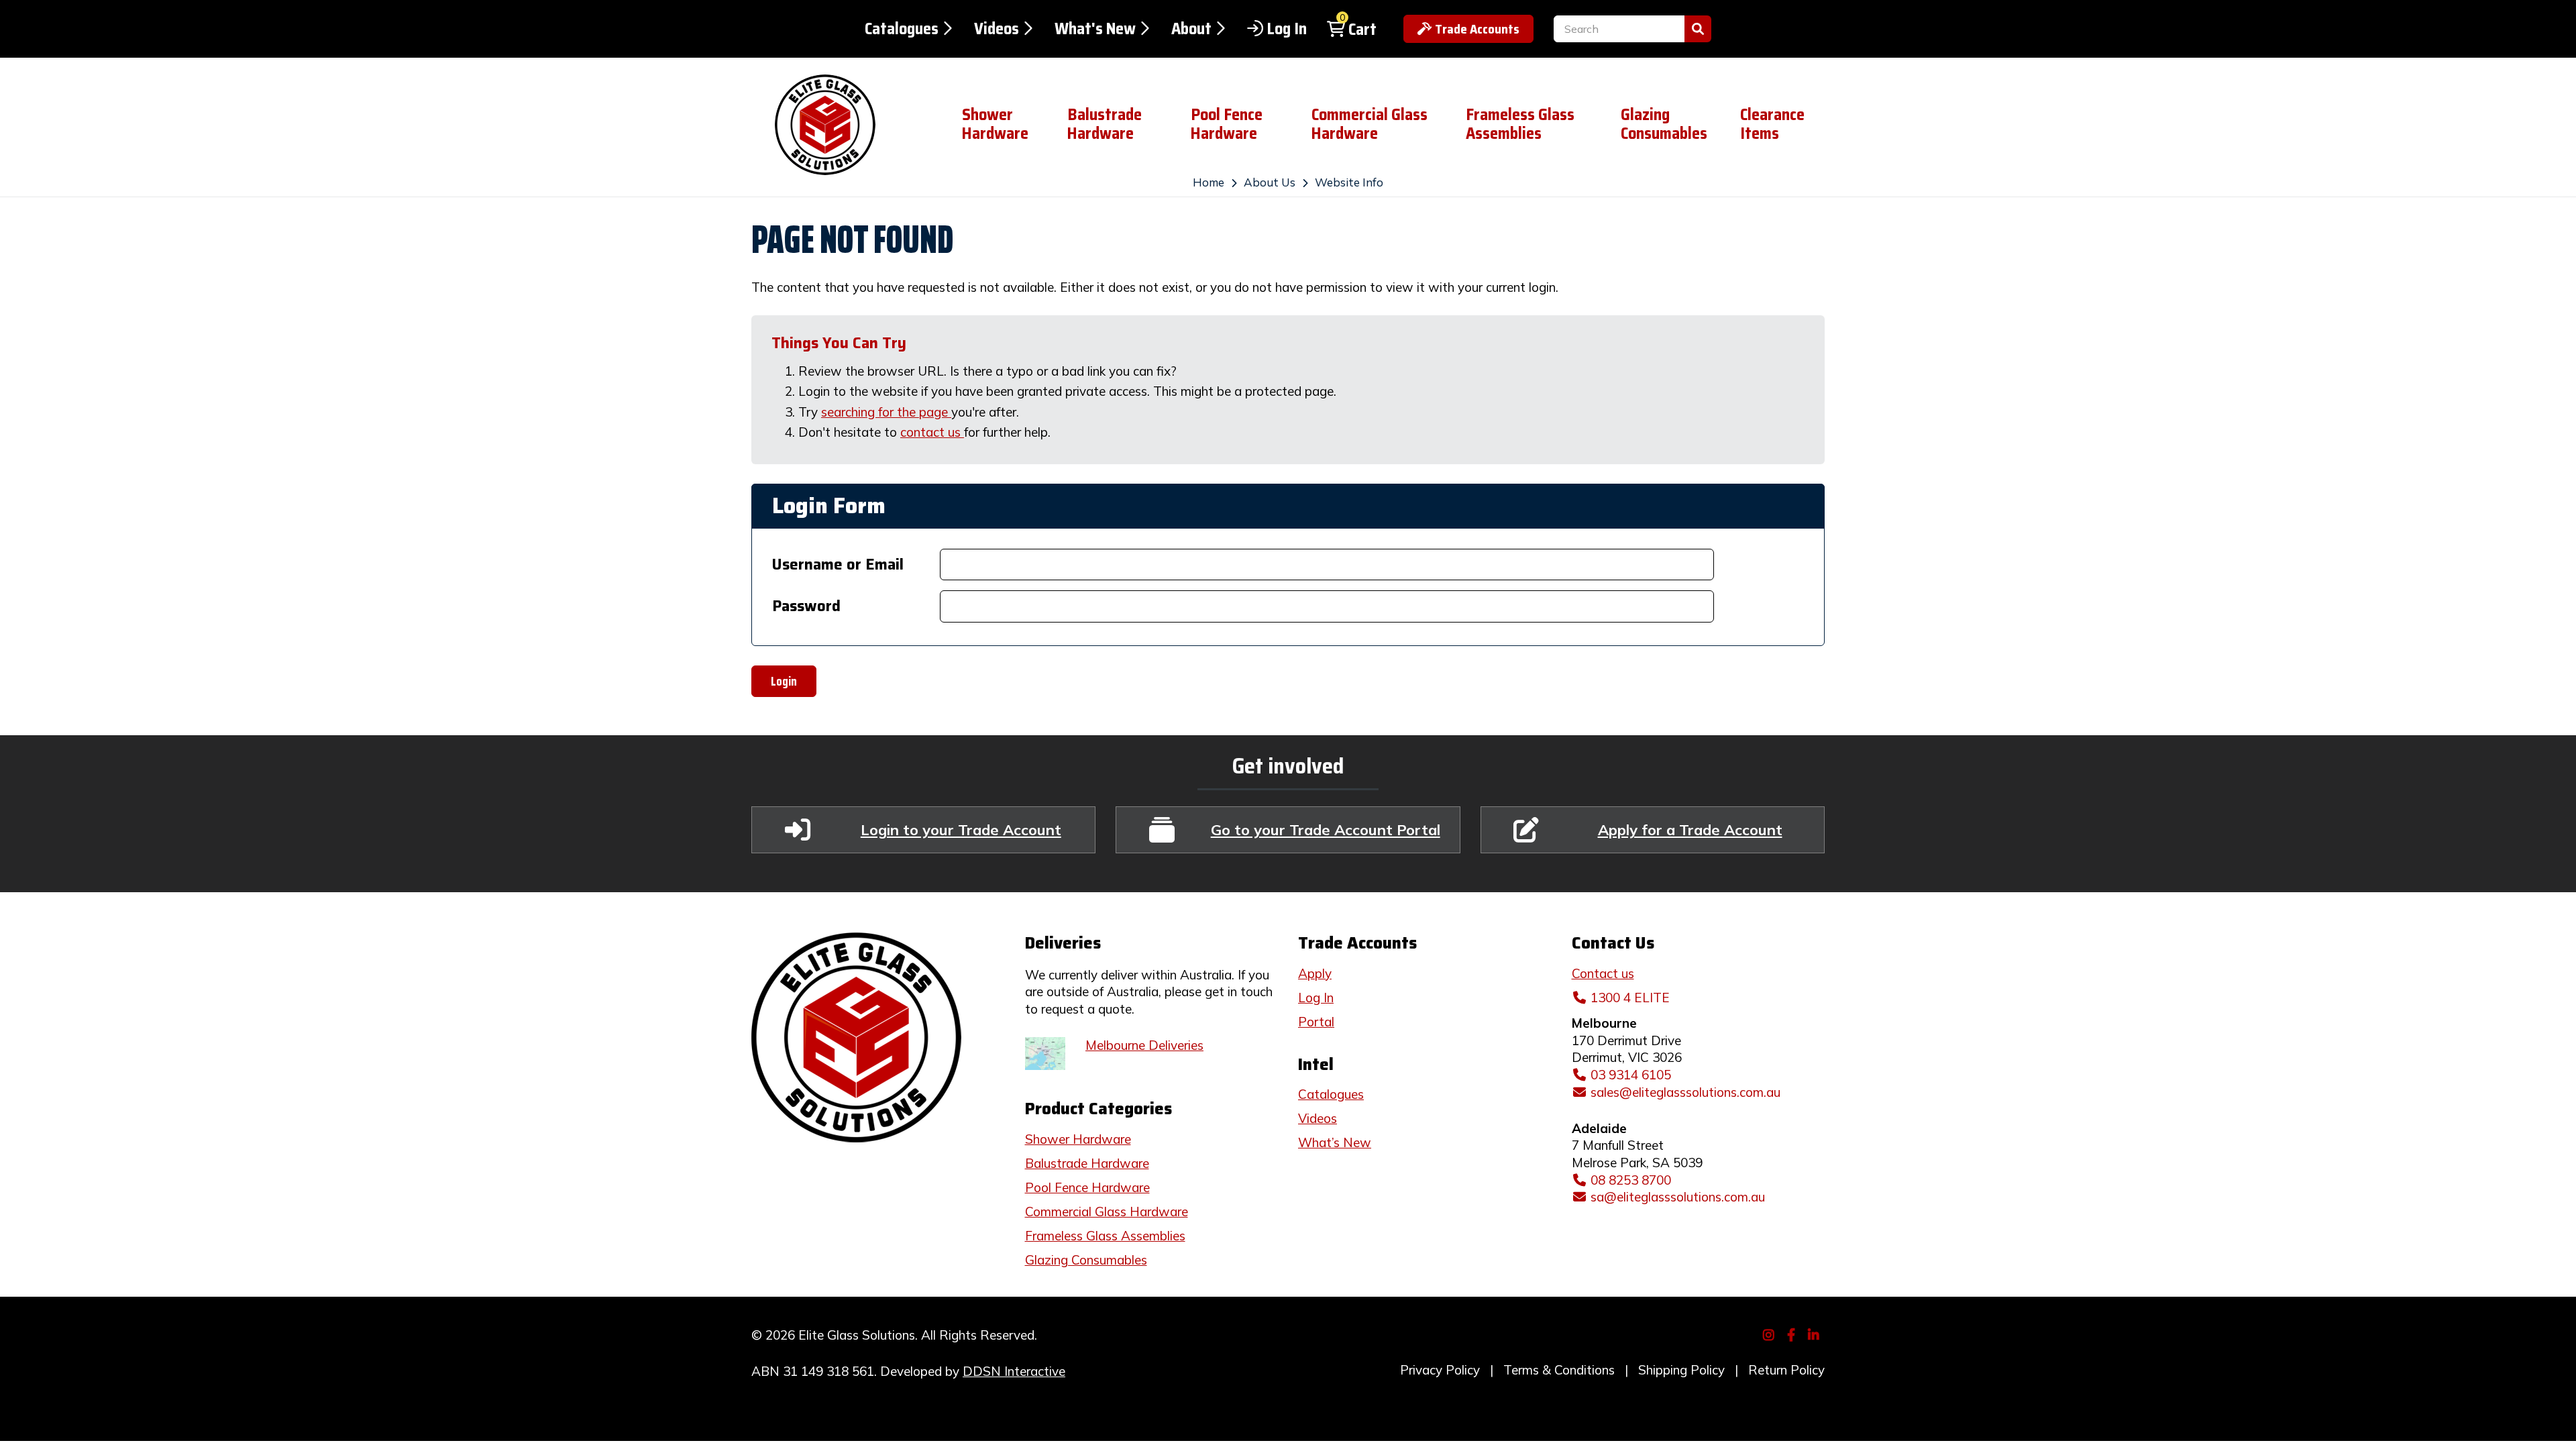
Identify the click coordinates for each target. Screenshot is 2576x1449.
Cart (1362, 30)
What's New (1095, 29)
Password (806, 606)
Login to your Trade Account (961, 829)
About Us (1270, 182)
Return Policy (1786, 1370)
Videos (997, 29)
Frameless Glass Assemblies (1520, 124)
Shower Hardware (995, 124)
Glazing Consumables (1664, 124)
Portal (1316, 1022)
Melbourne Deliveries (1144, 1045)
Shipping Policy (1681, 1370)
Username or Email (838, 565)
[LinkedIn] (1816, 1334)
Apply (1315, 973)
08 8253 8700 (1631, 1180)
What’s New (1335, 1142)
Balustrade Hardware (1105, 124)
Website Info (1349, 182)
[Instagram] (1771, 1334)
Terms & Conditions (1559, 1370)
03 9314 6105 (1631, 1075)
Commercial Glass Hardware (1370, 124)
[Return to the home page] (846, 125)
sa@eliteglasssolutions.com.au (1678, 1197)
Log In (1287, 29)
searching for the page (886, 412)
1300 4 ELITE (1630, 998)
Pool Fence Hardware (1227, 124)
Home (1209, 182)
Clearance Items (1772, 124)
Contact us (1603, 973)
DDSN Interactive (1014, 1371)
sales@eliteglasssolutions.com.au (1685, 1092)
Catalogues (902, 29)
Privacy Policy (1440, 1370)
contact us (932, 432)
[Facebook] (1793, 1334)
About (1191, 29)
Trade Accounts (1477, 29)
